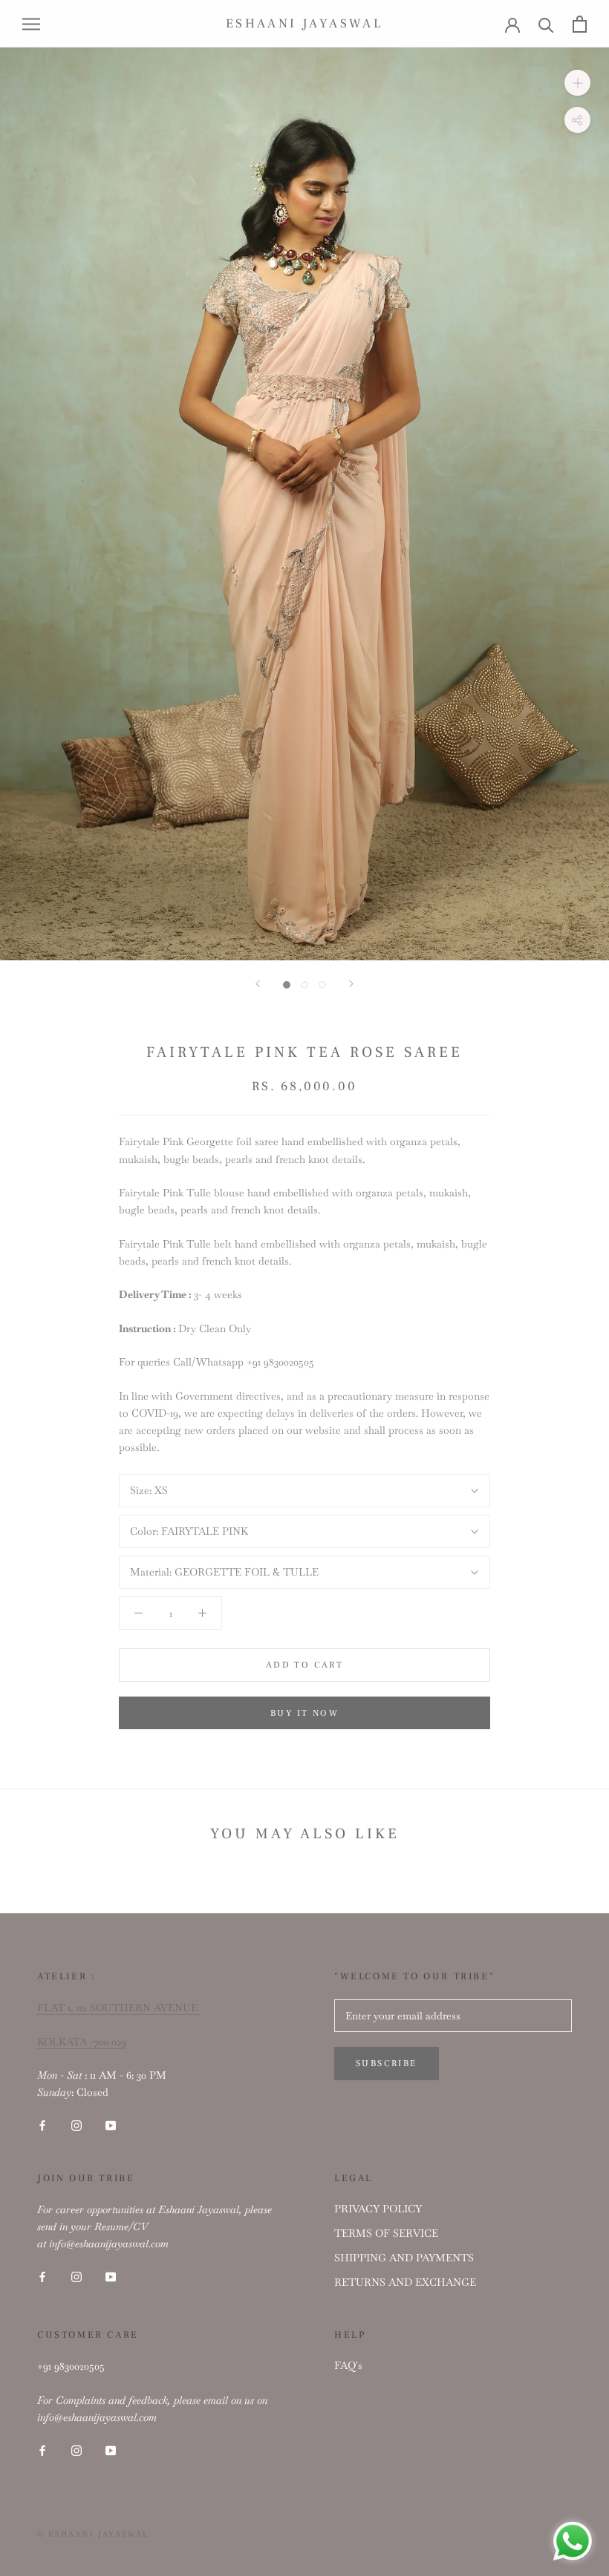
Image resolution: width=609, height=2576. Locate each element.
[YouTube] (111, 2125)
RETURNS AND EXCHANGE (405, 2282)
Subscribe (387, 2064)
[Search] (546, 24)
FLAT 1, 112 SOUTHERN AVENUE (119, 2008)
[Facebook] (42, 2125)
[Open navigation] (31, 23)
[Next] (351, 984)
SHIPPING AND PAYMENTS (404, 2258)
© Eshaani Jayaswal (93, 2534)
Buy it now (304, 1713)
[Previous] (258, 984)
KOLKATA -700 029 (82, 2042)
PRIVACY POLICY (378, 2209)
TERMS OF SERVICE (386, 2233)
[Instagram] (76, 2125)
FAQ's (348, 2365)
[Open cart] (580, 24)
